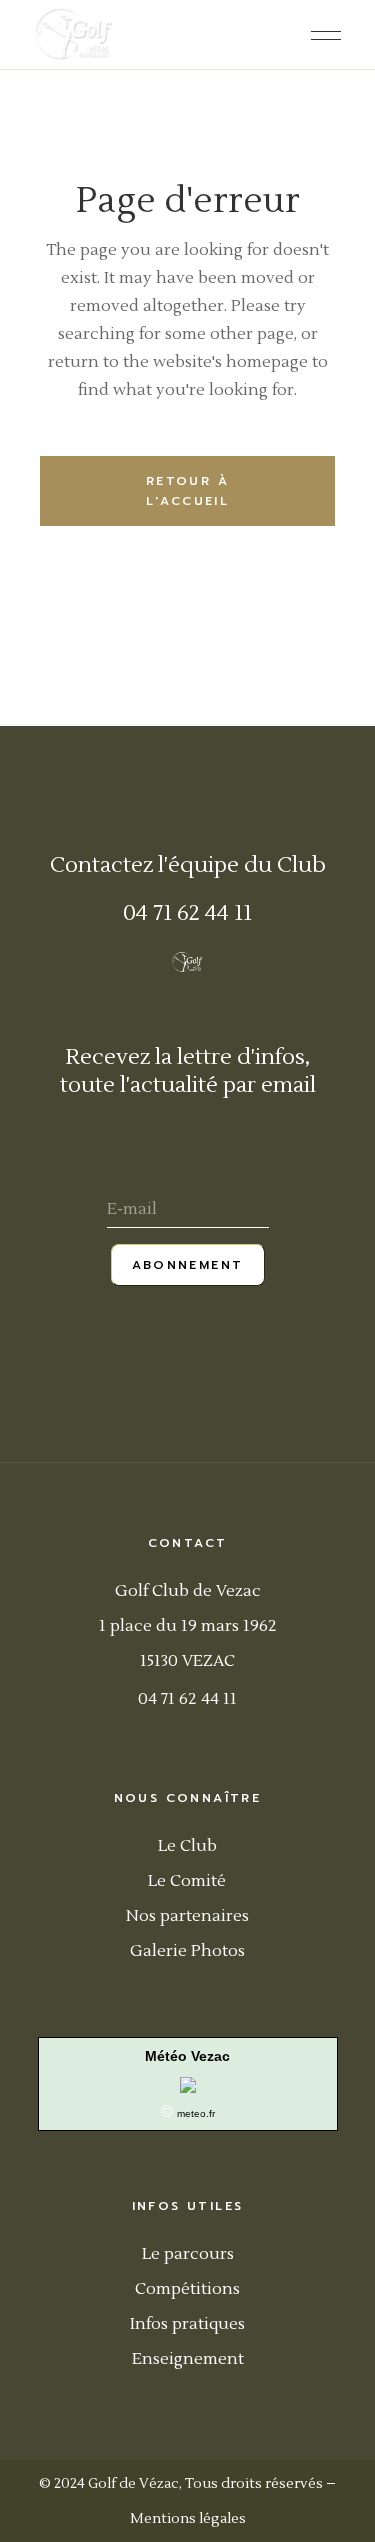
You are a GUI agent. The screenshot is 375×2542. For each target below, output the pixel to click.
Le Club (187, 1846)
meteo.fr (196, 2113)
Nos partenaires (187, 1916)
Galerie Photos (187, 1951)
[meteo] (188, 2083)
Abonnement (188, 1265)
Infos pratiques (187, 2324)
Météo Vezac (187, 2056)
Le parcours (188, 2254)
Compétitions (187, 2289)
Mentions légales (188, 2519)
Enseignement (188, 2359)
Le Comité (187, 1881)
